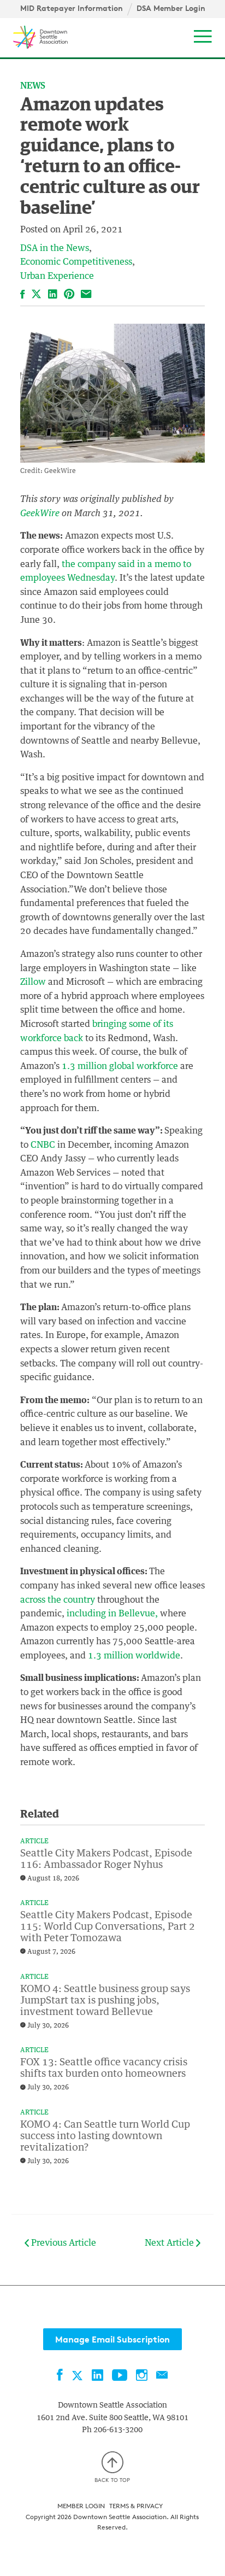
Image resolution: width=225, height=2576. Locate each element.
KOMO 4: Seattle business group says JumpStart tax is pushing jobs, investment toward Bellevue (105, 2001)
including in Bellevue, (112, 1614)
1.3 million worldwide (134, 1656)
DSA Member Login (171, 8)
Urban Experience (57, 276)
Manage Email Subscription (112, 2339)
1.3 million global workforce (120, 1066)
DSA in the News (55, 248)
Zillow (33, 982)
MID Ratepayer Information (72, 8)
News (33, 86)
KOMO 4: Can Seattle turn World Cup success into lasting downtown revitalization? (105, 2136)
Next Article (170, 2243)
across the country (58, 1600)
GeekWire (40, 513)
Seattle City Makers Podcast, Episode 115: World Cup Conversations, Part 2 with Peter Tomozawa (108, 1927)
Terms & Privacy (136, 2506)
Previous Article (63, 2243)
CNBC (43, 1145)
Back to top (112, 2480)
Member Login (81, 2506)
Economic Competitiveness (76, 262)
